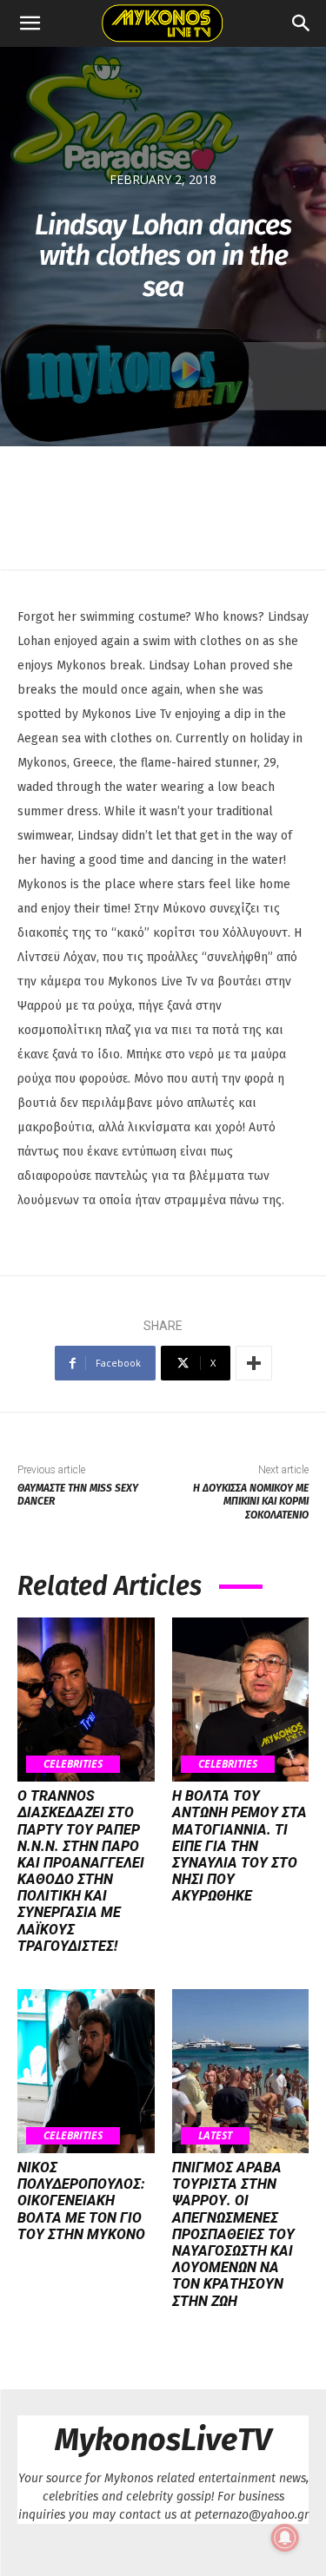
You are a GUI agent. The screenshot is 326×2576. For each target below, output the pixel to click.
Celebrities (73, 1764)
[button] (30, 23)
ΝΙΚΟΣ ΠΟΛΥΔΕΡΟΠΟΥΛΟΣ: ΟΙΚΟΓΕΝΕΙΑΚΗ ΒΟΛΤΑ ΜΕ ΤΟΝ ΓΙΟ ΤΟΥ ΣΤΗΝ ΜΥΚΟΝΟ (81, 2201)
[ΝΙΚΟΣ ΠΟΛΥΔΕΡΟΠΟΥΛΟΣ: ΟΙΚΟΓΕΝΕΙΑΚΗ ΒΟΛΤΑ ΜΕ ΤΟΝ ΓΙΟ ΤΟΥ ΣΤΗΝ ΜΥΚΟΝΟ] (86, 2071)
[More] (254, 1363)
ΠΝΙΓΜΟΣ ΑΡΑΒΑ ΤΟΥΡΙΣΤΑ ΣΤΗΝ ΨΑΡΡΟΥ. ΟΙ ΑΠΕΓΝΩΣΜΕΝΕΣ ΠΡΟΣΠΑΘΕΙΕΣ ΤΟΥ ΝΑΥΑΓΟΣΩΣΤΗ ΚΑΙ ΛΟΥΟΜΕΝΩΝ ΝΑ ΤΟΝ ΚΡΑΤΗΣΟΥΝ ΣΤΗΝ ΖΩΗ (233, 2234)
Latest (215, 2135)
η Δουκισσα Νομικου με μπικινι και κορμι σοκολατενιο (251, 1502)
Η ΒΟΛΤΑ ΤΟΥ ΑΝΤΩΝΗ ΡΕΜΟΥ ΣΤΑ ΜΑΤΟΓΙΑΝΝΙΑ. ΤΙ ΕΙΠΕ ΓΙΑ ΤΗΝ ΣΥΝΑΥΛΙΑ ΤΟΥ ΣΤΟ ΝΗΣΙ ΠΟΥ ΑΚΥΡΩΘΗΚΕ (240, 1846)
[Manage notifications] (285, 2538)
